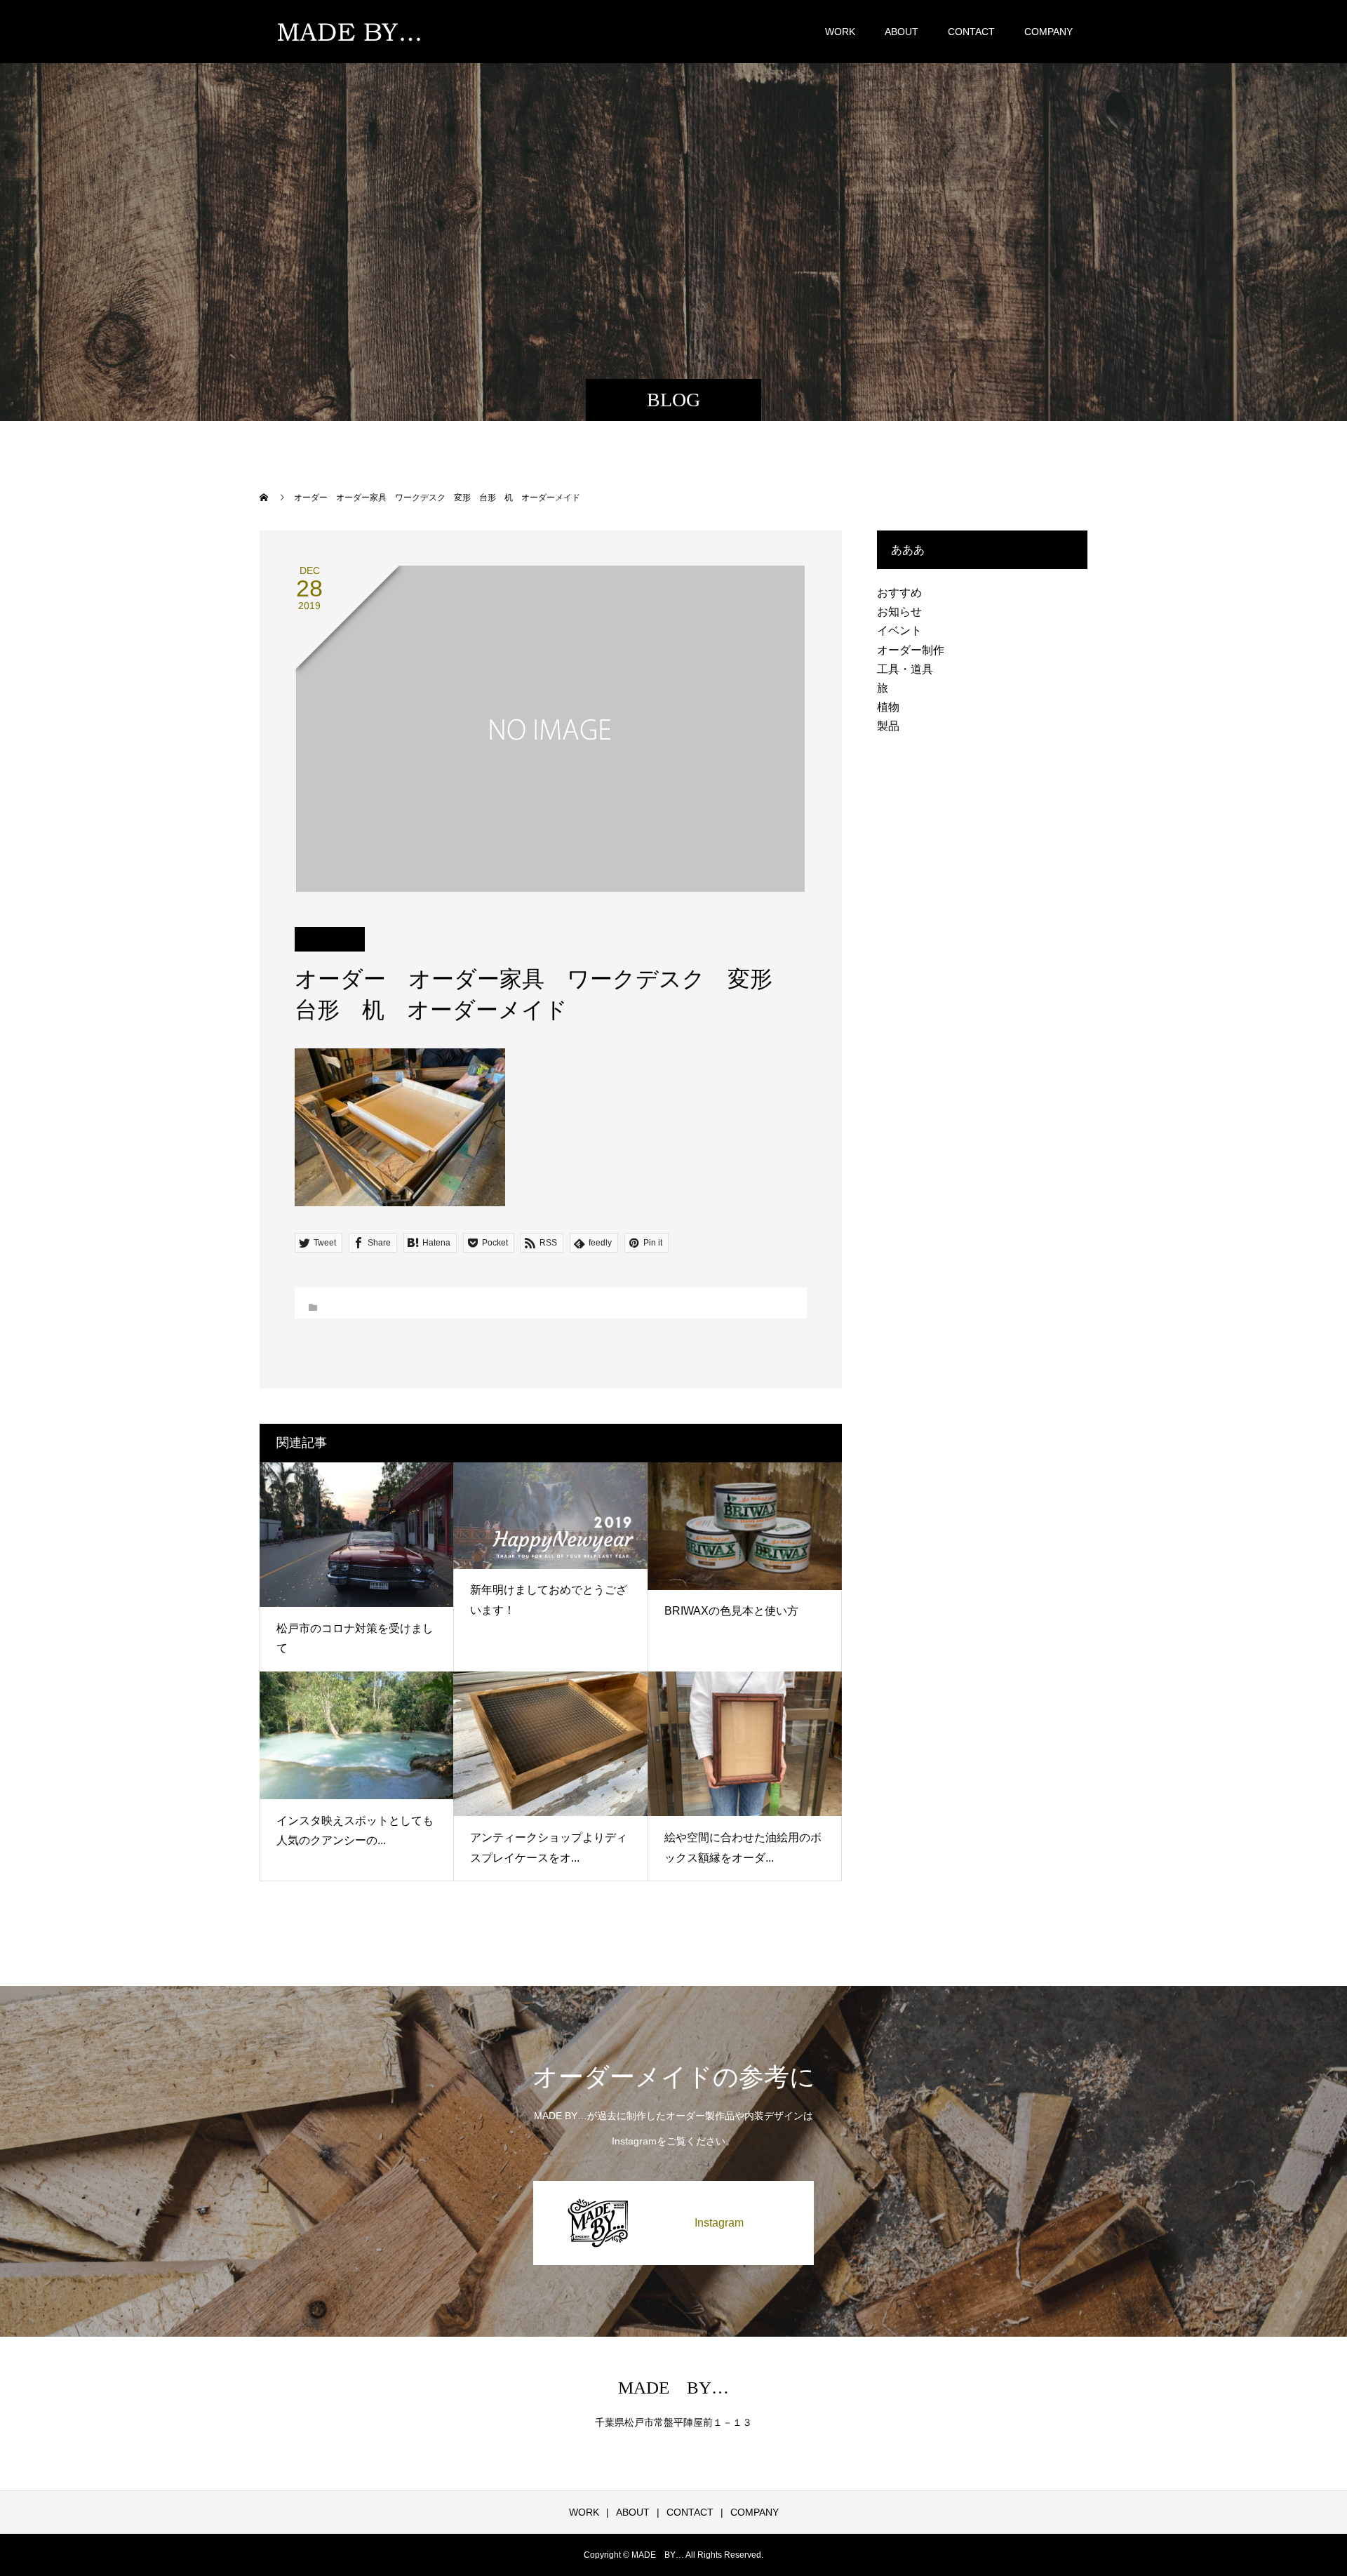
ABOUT (902, 32)
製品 (888, 726)
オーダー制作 (911, 650)
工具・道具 (905, 669)
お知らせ (899, 612)
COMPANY (1048, 32)
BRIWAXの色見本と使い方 (731, 1611)
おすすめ (899, 593)
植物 (888, 707)
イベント (899, 630)
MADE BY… (673, 2388)
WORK (840, 32)
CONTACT (971, 32)
